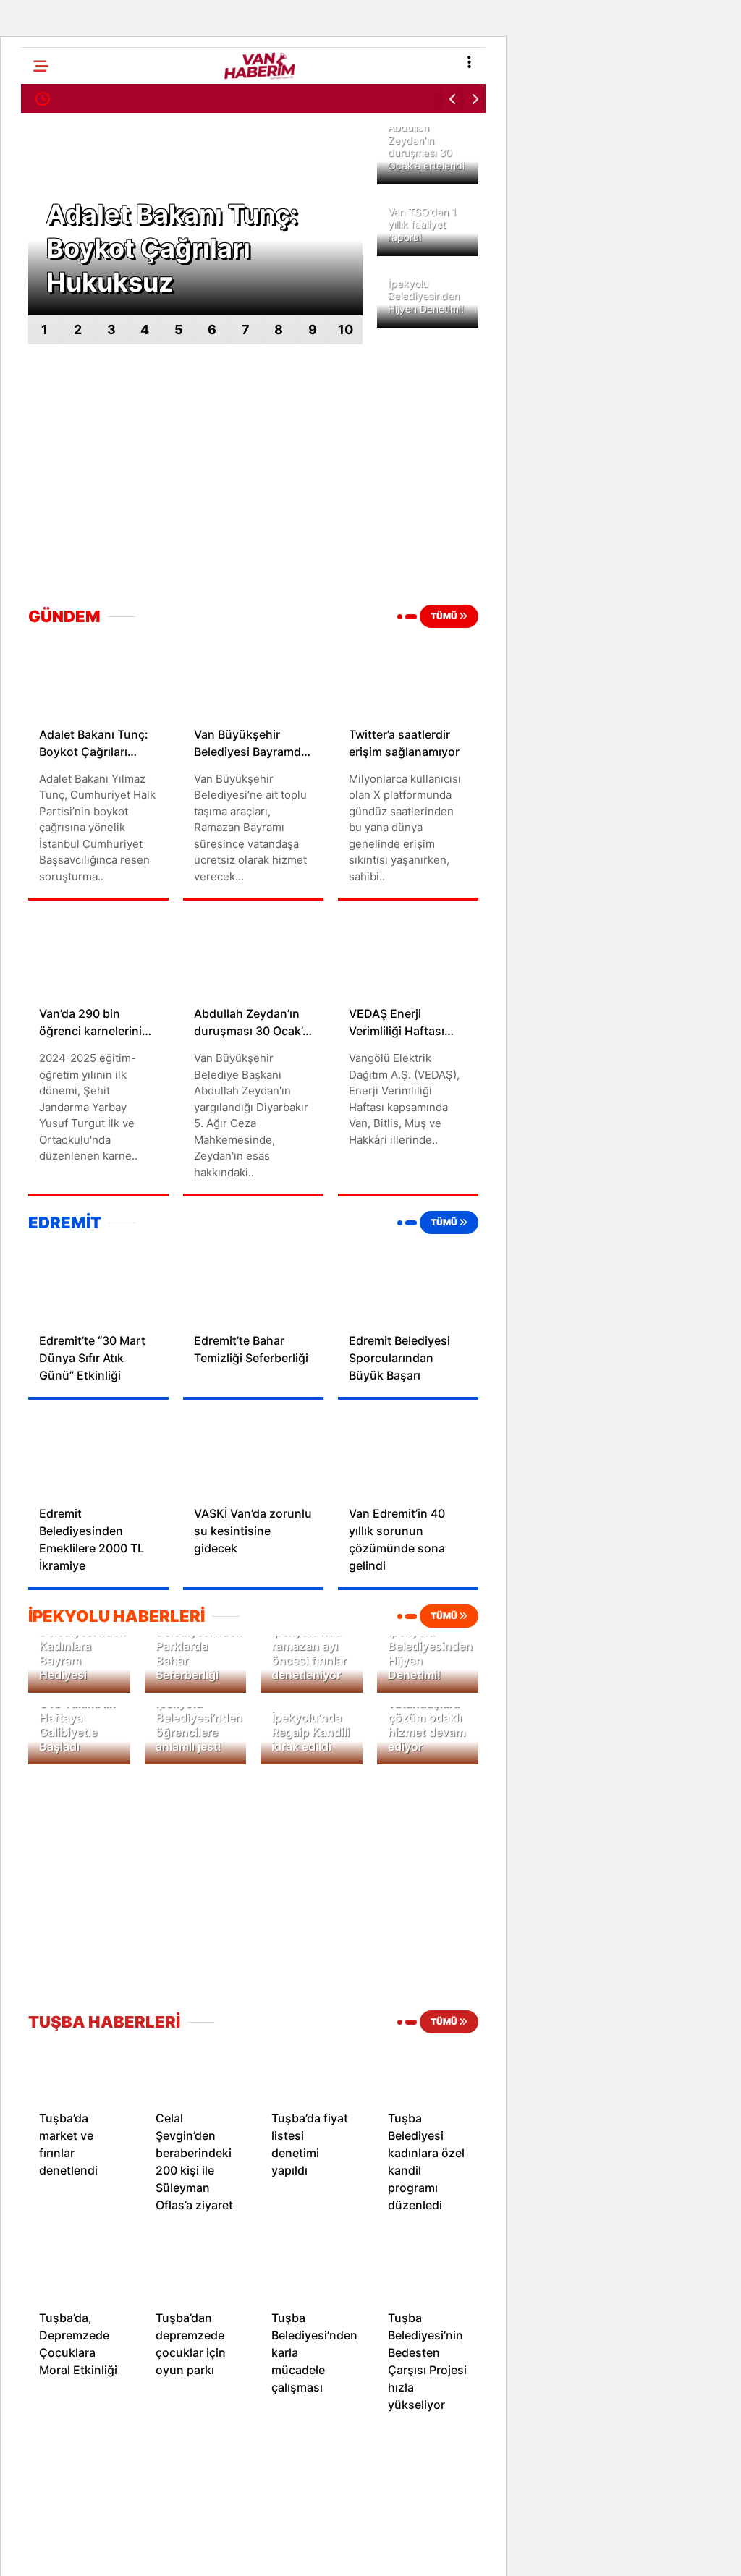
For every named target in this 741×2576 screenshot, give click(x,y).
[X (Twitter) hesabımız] (208, 2552)
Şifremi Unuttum (60, 269)
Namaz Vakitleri (59, 202)
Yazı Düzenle (52, 426)
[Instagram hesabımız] (311, 2552)
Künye (37, 516)
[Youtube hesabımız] (414, 2552)
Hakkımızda (50, 494)
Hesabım (42, 157)
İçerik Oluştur (53, 180)
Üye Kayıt (45, 359)
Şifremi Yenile (53, 292)
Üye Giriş (43, 337)
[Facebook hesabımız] (105, 2552)
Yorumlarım (48, 471)
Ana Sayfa (46, 112)
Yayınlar (40, 404)
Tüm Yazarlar (52, 314)
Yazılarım (43, 449)
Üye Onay (45, 382)
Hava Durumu (54, 135)
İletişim (38, 539)
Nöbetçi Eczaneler (65, 225)
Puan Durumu (54, 247)
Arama (604, 71)
